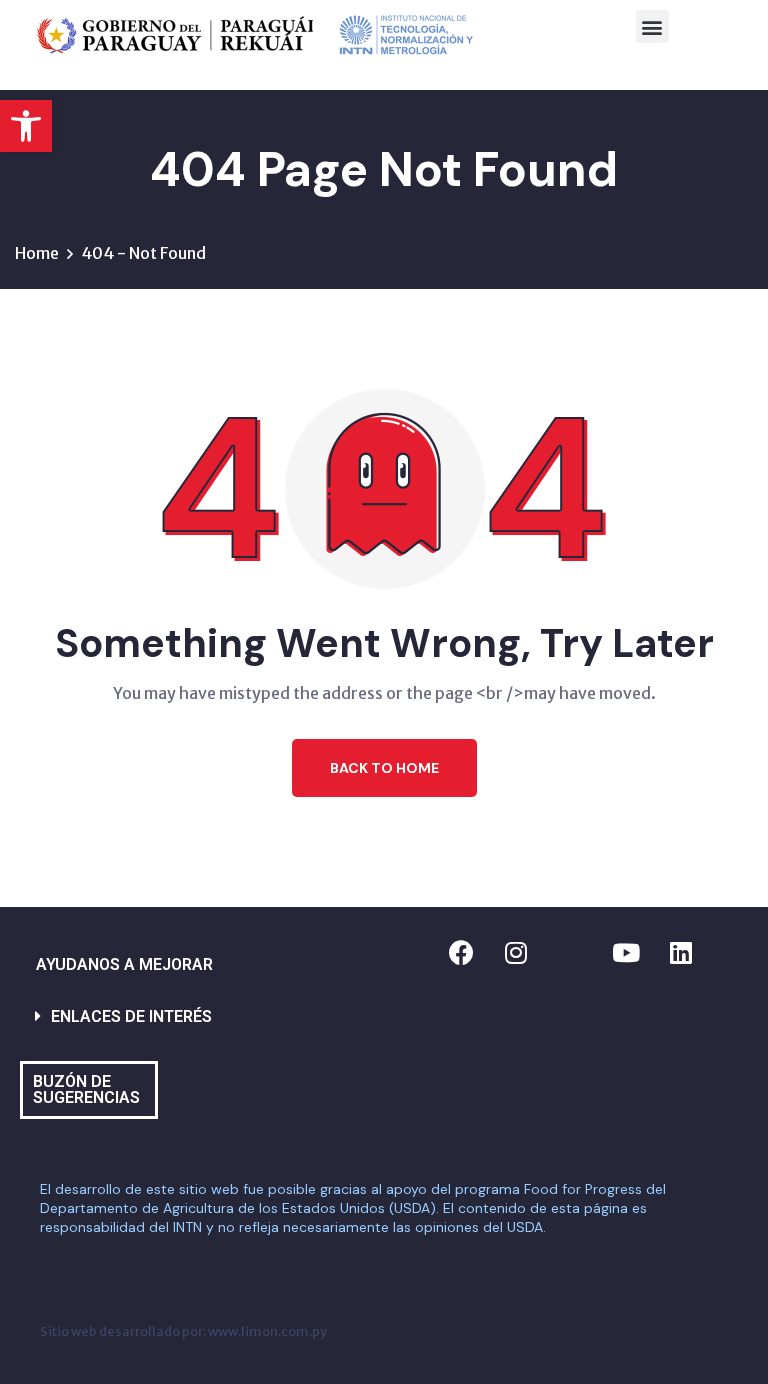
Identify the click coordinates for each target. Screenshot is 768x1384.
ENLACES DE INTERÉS (131, 1016)
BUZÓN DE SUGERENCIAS (86, 1089)
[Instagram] (516, 952)
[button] (26, 126)
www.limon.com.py (267, 1331)
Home (37, 253)
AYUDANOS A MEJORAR (124, 964)
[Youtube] (626, 952)
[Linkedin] (681, 952)
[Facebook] (461, 952)
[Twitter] (571, 952)
